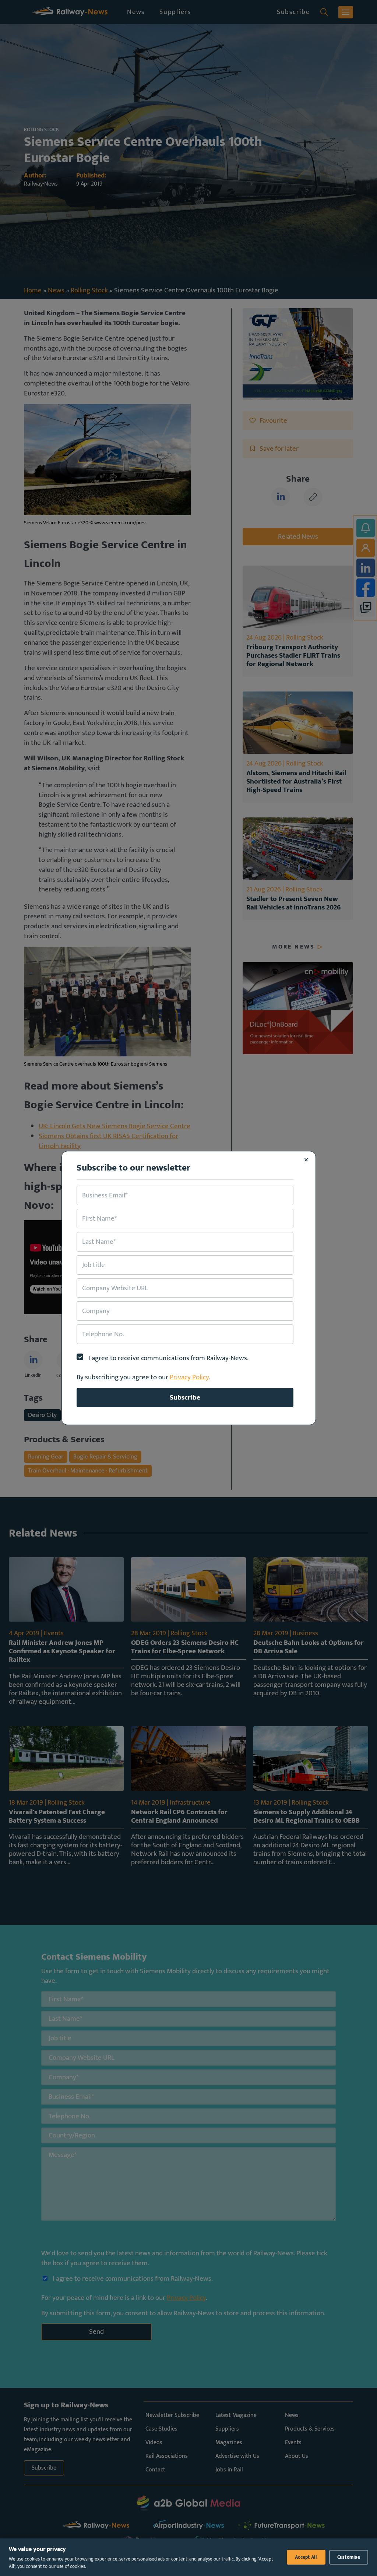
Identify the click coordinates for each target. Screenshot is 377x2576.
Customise (349, 2557)
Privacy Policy (189, 1377)
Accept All (306, 2557)
